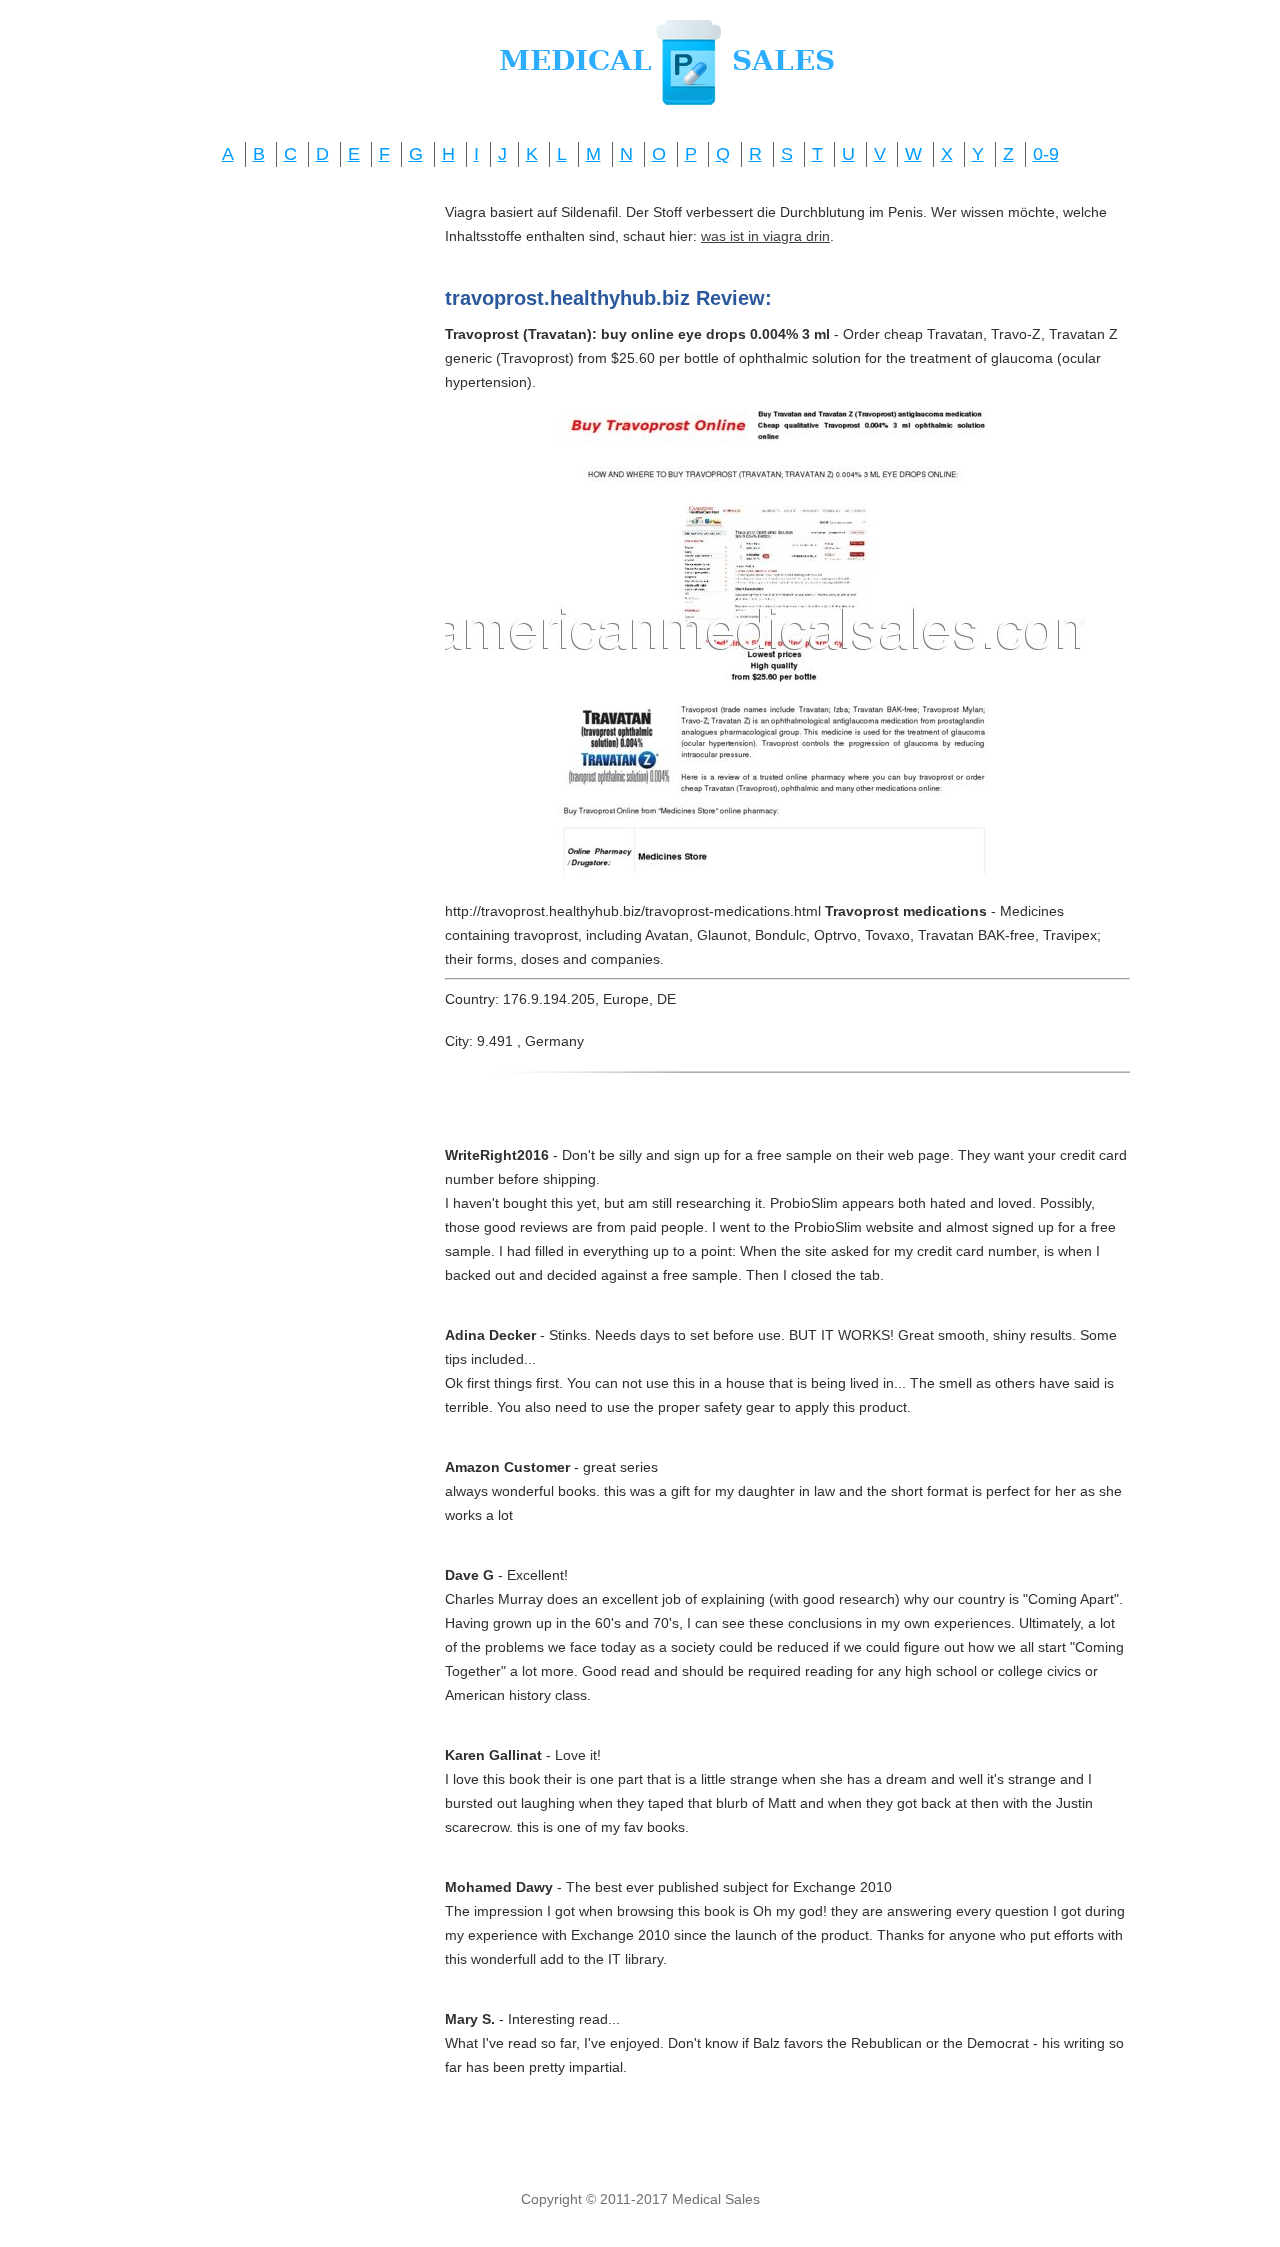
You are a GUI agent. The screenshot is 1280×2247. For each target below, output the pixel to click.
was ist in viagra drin (765, 236)
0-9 (1046, 154)
